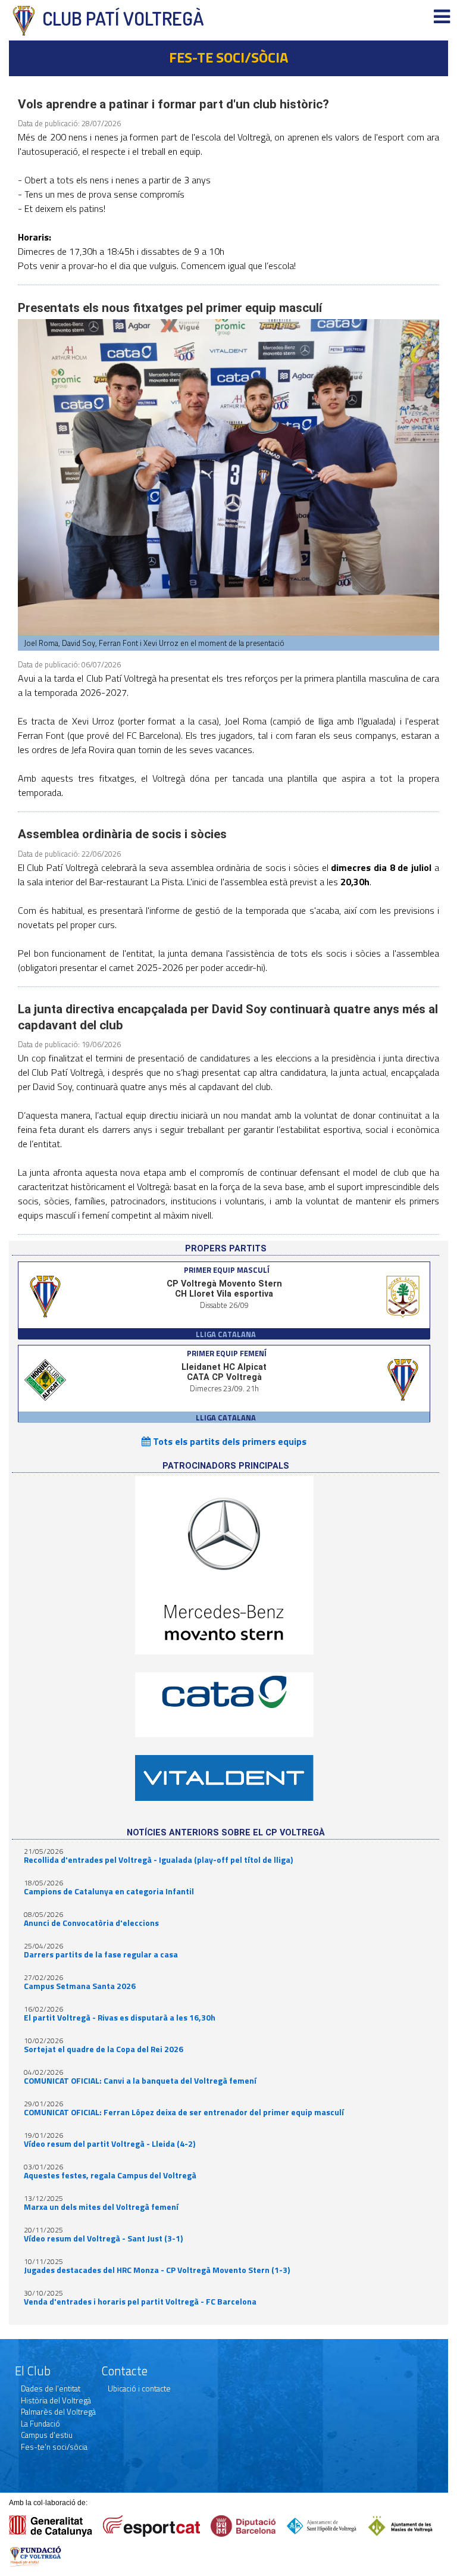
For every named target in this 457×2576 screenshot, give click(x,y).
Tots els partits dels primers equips (228, 1441)
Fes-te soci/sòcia (228, 57)
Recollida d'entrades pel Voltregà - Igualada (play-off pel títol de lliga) (158, 1860)
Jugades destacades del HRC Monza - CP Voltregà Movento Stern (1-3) (157, 2270)
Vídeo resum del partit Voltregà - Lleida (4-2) (109, 2144)
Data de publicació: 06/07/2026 (69, 664)
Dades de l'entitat (51, 2388)
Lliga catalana (226, 1334)
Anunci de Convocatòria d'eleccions (91, 1923)
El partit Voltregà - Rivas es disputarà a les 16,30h (120, 2018)
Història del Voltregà (56, 2400)
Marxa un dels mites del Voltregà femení (101, 2207)
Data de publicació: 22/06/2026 (69, 854)
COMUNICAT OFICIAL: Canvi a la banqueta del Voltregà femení (140, 2081)
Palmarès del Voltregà (58, 2412)
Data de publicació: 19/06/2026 (69, 1044)
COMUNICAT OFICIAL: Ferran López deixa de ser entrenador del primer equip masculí (184, 2112)
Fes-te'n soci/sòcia (54, 2447)
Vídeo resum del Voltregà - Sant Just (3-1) (103, 2238)
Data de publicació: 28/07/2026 (69, 123)
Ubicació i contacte (139, 2388)
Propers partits (226, 1249)
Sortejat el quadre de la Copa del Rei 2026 (104, 2049)
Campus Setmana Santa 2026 (80, 1986)
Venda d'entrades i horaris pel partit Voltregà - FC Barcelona (140, 2302)
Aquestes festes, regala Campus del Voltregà (110, 2175)
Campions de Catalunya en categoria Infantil (109, 1891)
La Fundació (40, 2424)
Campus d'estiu (47, 2435)
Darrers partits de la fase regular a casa (101, 1954)
